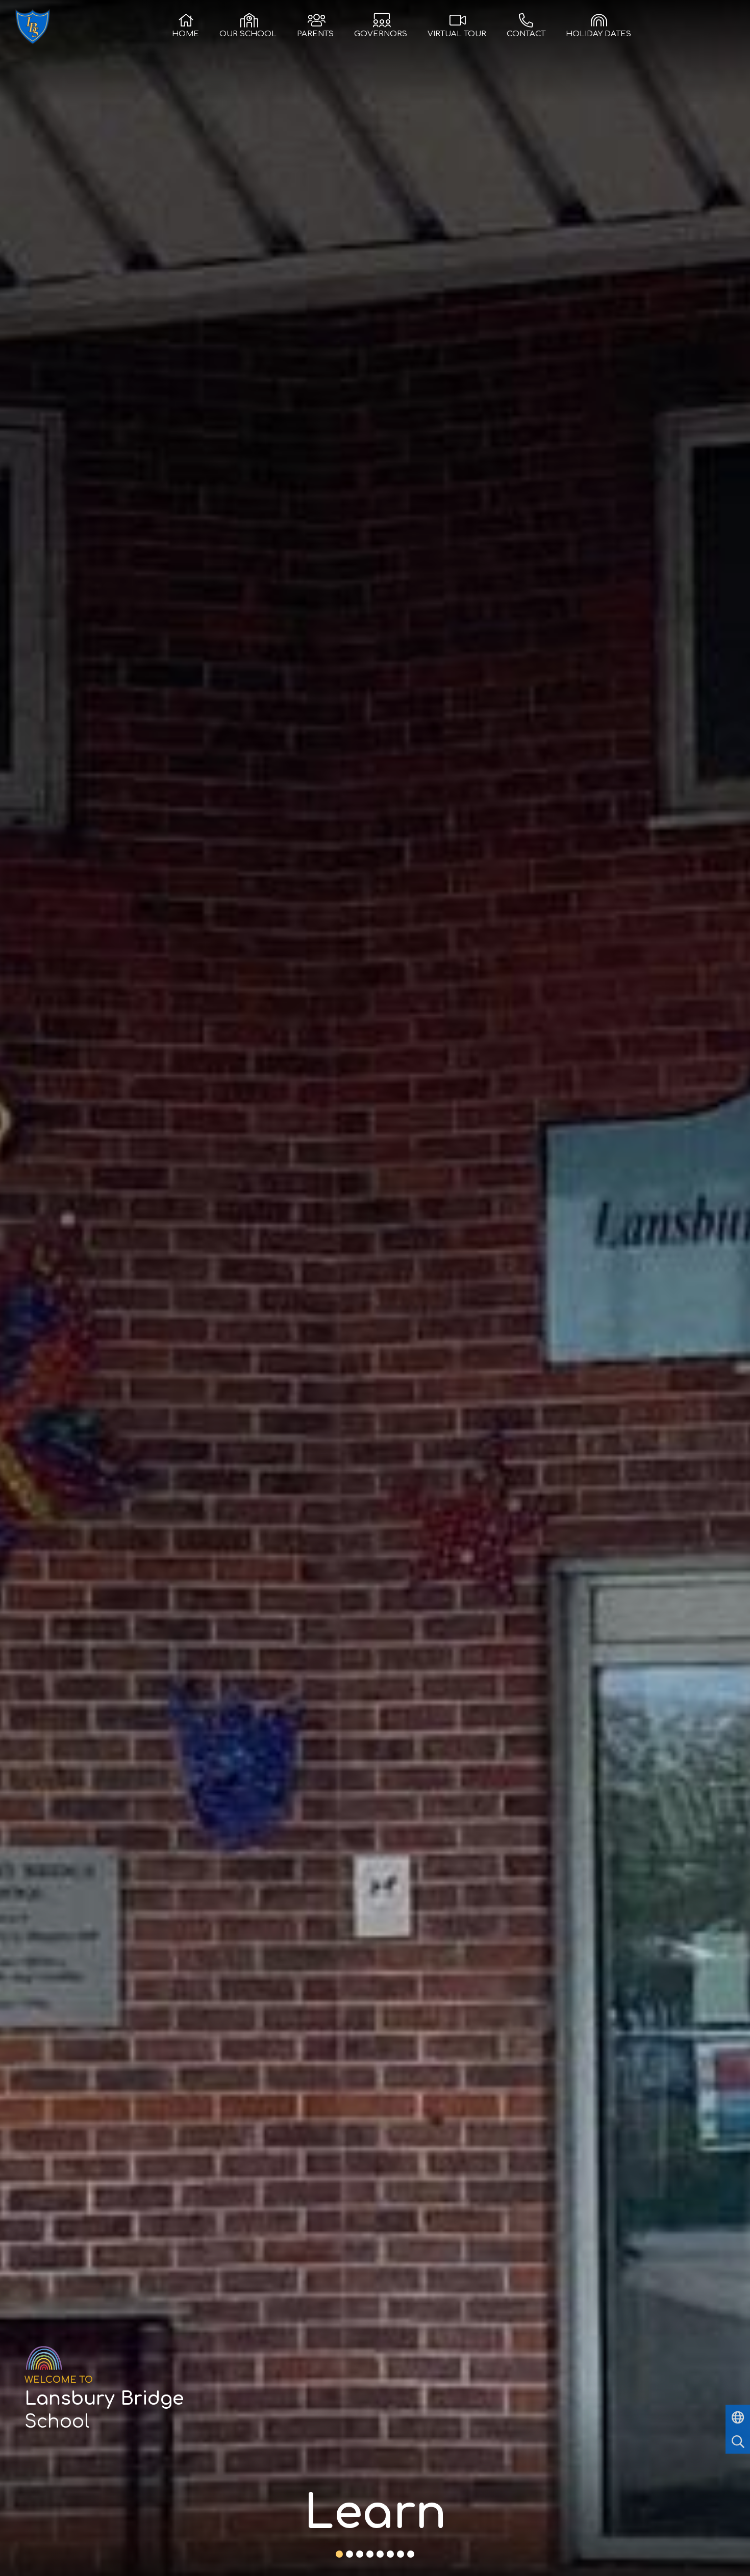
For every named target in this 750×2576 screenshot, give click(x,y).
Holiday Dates (598, 34)
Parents (315, 34)
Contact (526, 34)
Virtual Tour (457, 34)
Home (185, 34)
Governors (381, 34)
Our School (248, 34)
